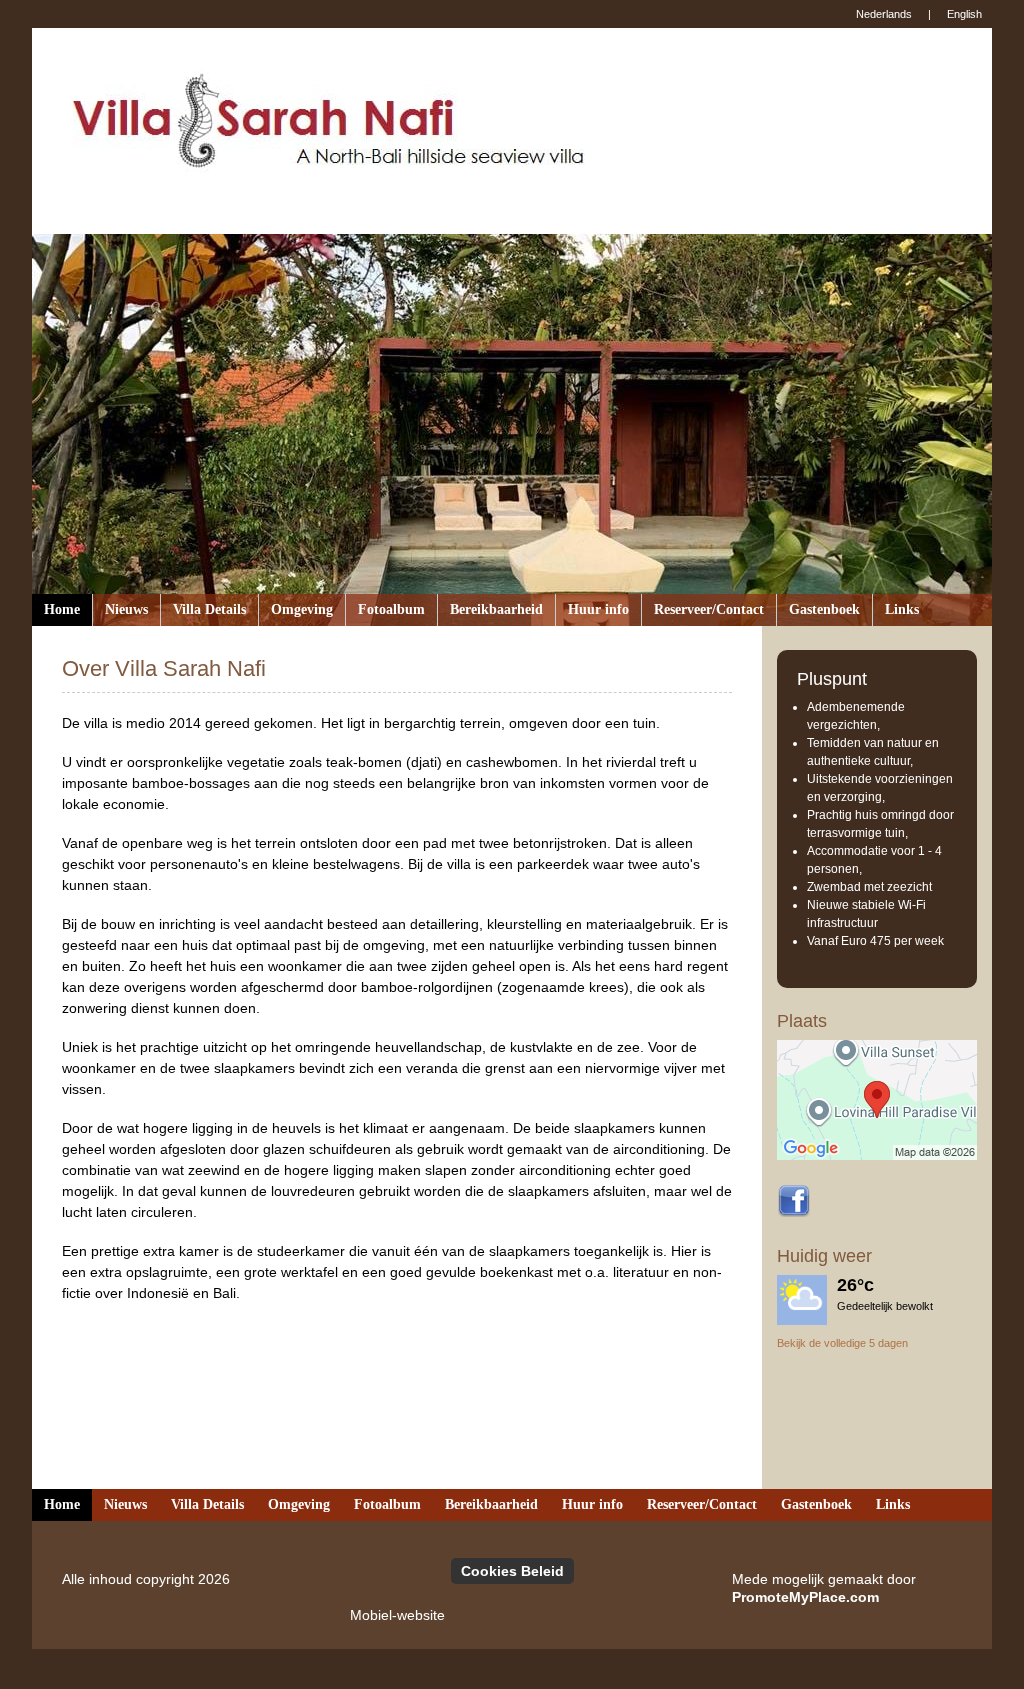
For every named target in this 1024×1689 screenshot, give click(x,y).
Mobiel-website (397, 1615)
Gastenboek (824, 609)
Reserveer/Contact (709, 609)
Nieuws (126, 609)
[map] (877, 1100)
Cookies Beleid (512, 1571)
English (964, 14)
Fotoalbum (391, 609)
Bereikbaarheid (496, 609)
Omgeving (302, 609)
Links (902, 609)
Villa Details (209, 609)
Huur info (598, 609)
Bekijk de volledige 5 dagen (842, 1343)
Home (62, 609)
